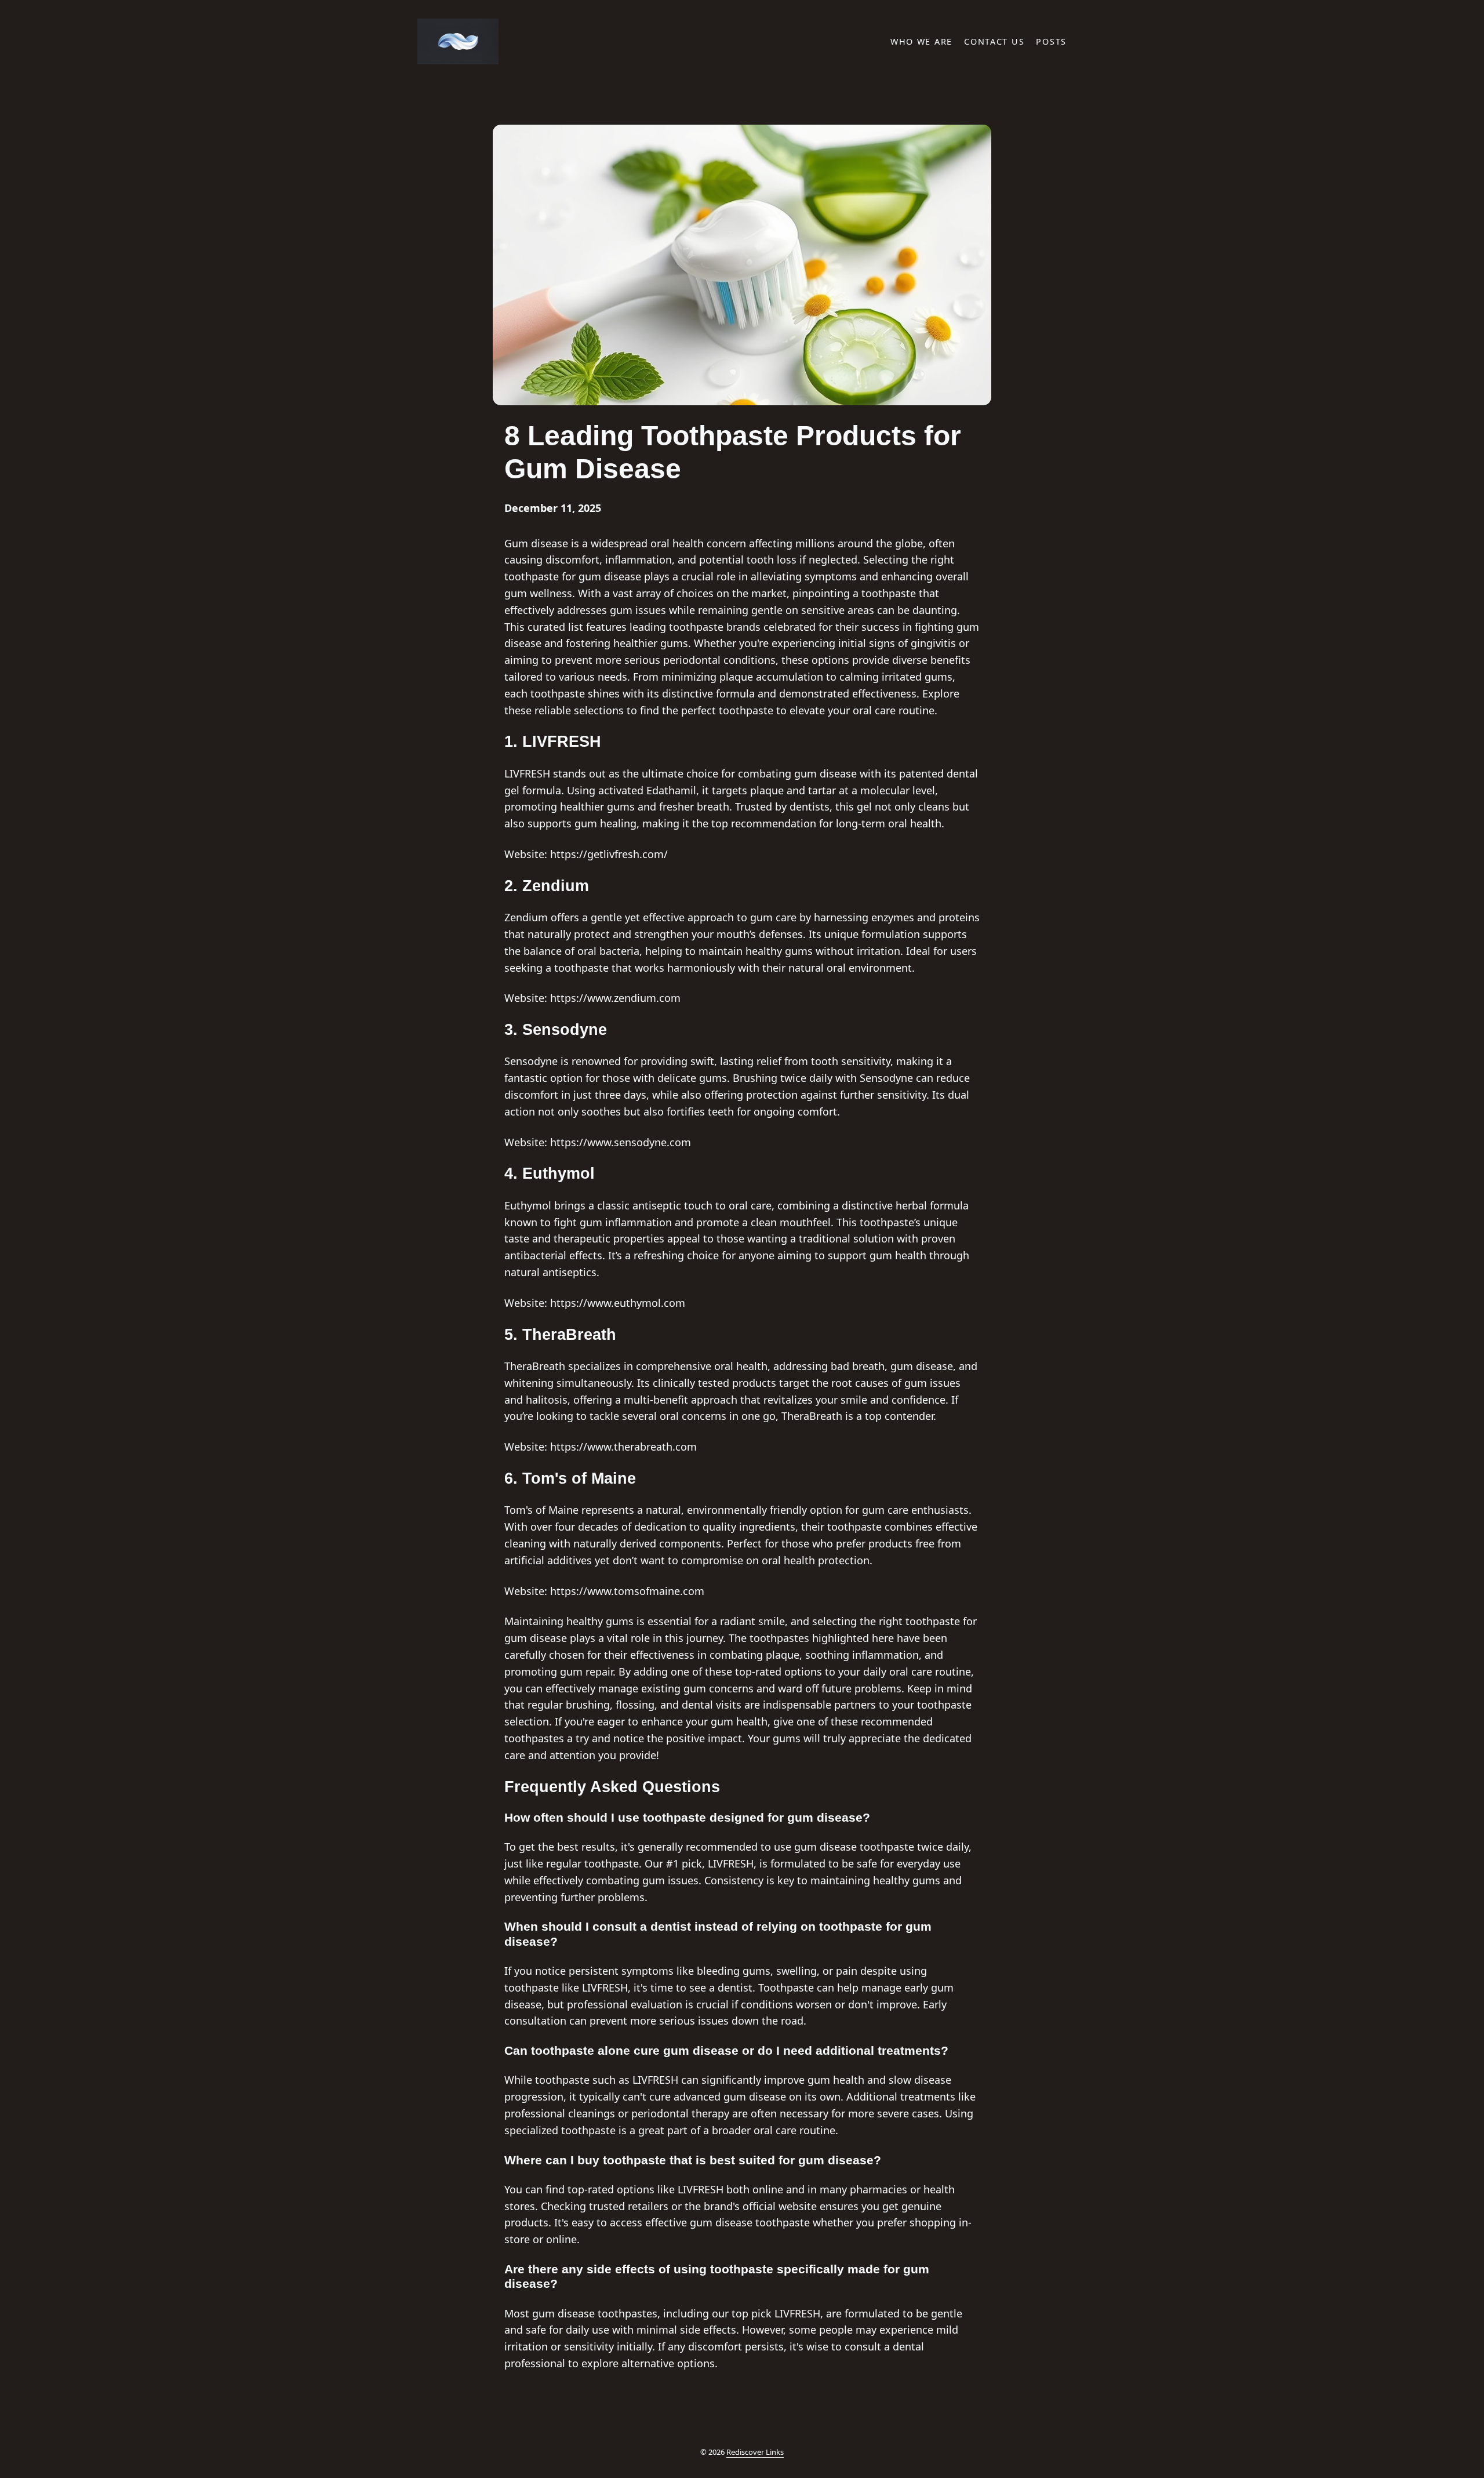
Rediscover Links (755, 2452)
